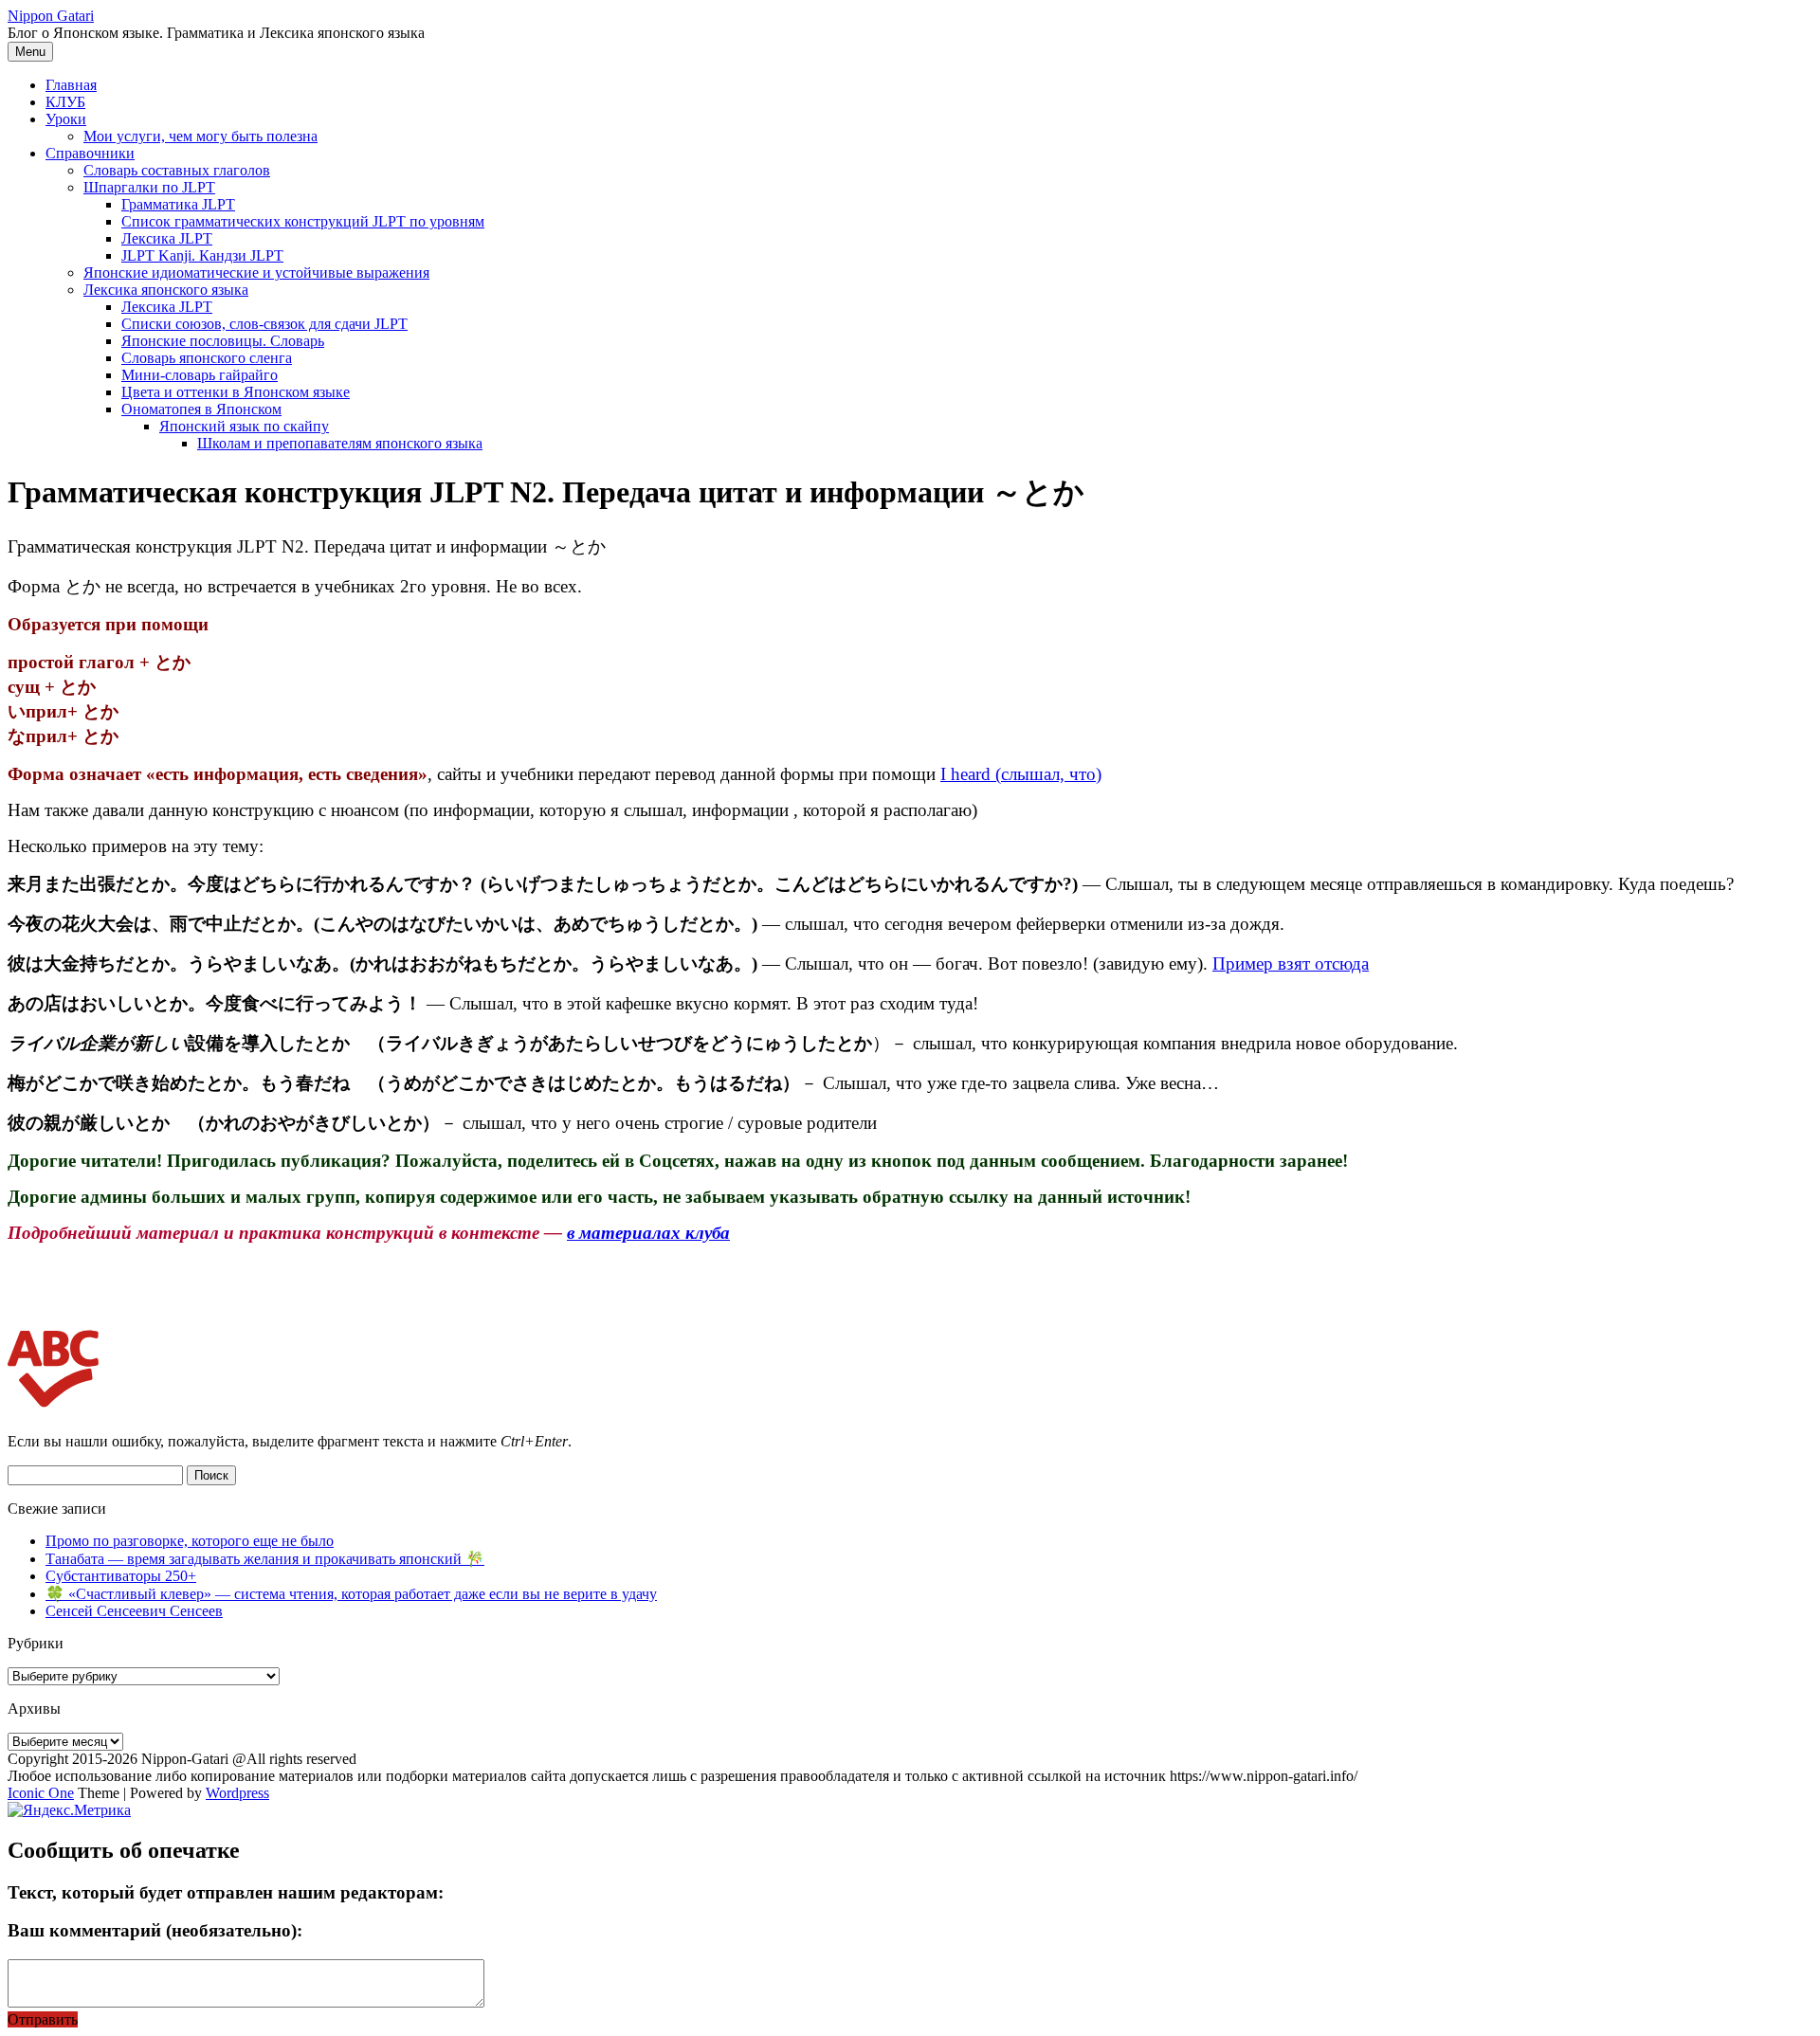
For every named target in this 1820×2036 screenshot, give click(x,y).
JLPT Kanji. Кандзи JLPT (202, 255)
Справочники (90, 153)
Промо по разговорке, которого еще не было (190, 1541)
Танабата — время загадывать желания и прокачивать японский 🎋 (265, 1559)
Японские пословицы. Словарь (223, 341)
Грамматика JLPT (178, 204)
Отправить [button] (43, 2019)
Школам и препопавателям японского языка (340, 443)
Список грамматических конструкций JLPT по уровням (303, 221)
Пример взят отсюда (1291, 963)
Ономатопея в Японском (201, 409)
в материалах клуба (648, 1233)
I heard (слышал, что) (1021, 774)
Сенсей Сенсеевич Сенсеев (134, 1611)
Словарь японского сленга (207, 358)
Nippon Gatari (51, 16)
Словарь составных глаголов (177, 170)
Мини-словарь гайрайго (200, 375)
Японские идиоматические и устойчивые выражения (256, 273)
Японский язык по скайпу (244, 426)
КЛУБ (65, 102)
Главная (71, 85)
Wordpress (237, 1793)
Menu (30, 52)
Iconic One (41, 1793)
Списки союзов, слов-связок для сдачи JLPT (264, 324)
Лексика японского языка (166, 290)
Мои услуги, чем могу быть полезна (200, 136)
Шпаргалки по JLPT (149, 187)
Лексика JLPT (167, 238)
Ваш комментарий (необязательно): (155, 1930)
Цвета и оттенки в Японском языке (236, 392)
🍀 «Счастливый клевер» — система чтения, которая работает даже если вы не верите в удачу (351, 1594)
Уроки (66, 119)
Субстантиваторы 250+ (121, 1576)
